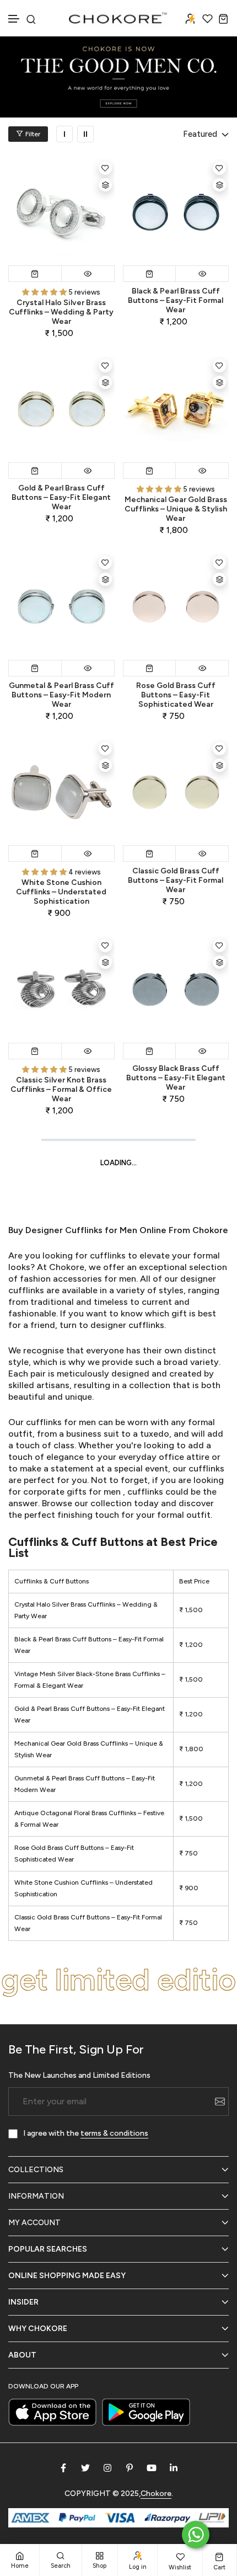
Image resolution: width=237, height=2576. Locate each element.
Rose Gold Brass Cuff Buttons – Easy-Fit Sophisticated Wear (176, 695)
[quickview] (88, 274)
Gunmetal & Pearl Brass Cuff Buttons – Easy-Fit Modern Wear (61, 695)
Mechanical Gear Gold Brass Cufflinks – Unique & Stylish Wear (176, 509)
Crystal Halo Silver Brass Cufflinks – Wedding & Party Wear (61, 312)
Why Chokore (38, 2329)
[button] (14, 19)
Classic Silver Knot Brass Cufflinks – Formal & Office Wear (61, 1089)
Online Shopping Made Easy (67, 2276)
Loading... (118, 1163)
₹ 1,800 (191, 1749)
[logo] (118, 18)
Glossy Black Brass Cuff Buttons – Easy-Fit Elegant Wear (176, 1078)
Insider (23, 2302)
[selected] (35, 274)
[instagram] (107, 2468)
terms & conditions (114, 2133)
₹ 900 (189, 1888)
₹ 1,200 (191, 1645)
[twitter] (85, 2468)
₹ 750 (188, 1853)
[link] (64, 134)
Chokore (66, 1267)
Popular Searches (48, 2249)
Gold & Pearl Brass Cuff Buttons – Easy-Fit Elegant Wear (61, 497)
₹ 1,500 (191, 1610)
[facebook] (63, 2468)
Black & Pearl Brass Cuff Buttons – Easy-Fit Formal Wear (176, 300)
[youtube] (152, 2468)
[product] (61, 212)
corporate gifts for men (73, 1492)
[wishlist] (208, 18)
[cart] (223, 18)
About (22, 2355)
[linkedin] (174, 2468)
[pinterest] (130, 2468)
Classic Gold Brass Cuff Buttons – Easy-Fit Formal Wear (176, 880)
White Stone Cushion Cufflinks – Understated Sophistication (61, 892)
